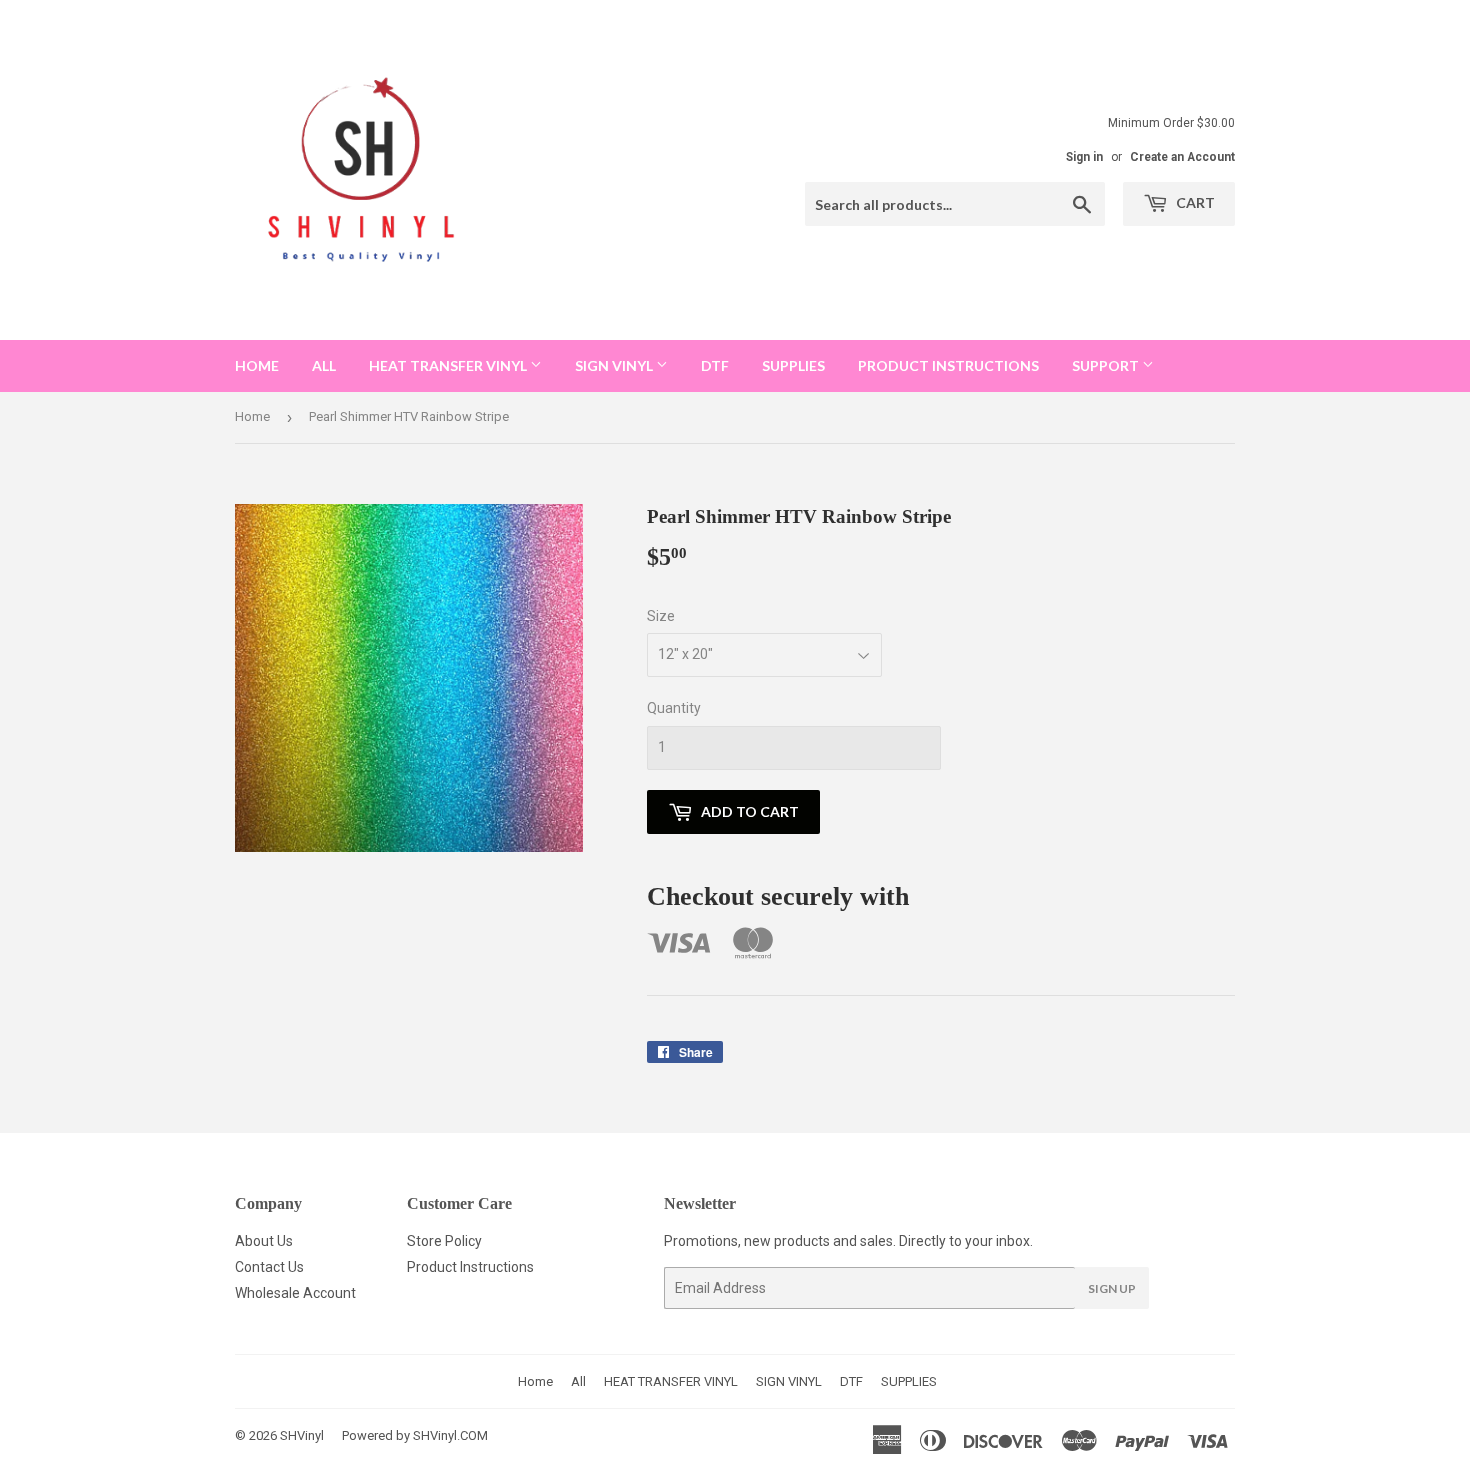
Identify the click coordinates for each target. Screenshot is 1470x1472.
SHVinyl (302, 1435)
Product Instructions (470, 1267)
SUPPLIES (793, 365)
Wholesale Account (295, 1293)
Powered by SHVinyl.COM (415, 1435)
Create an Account (1182, 157)
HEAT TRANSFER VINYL (449, 365)
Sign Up (1112, 1288)
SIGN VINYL (615, 365)
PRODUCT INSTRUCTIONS (948, 365)
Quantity (674, 708)
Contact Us (269, 1267)
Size (661, 616)
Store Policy (444, 1241)
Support (1107, 365)
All (324, 365)
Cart (1194, 202)
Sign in (1084, 157)
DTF (715, 365)
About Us (264, 1241)
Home (257, 365)
